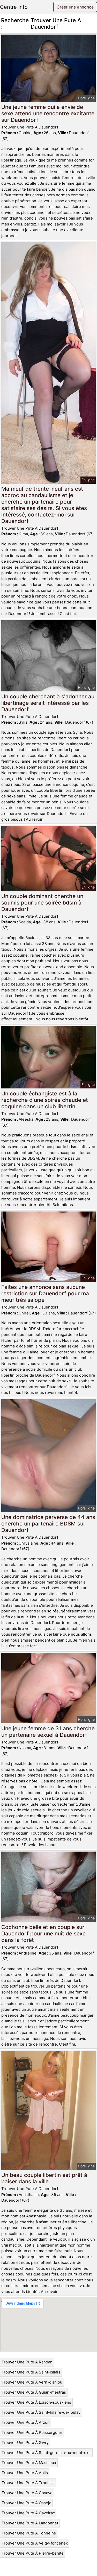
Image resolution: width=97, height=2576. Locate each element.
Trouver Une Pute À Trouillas (28, 2483)
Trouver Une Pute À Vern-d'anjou (32, 2382)
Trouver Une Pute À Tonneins (29, 2533)
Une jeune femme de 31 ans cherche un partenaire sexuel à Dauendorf (48, 1732)
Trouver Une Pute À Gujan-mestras (34, 2392)
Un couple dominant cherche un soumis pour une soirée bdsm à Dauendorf (42, 903)
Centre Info (14, 7)
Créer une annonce (75, 7)
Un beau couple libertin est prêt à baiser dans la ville (44, 2178)
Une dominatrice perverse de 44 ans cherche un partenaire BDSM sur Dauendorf (48, 1524)
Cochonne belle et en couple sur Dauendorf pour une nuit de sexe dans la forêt (43, 1933)
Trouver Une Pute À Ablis (25, 2473)
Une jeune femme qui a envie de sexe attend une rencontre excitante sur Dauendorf (48, 113)
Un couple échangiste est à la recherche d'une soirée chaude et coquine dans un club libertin (45, 1100)
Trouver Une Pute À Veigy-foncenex (35, 2543)
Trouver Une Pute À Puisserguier (32, 2432)
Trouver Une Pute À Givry (25, 2442)
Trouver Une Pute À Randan (27, 2362)
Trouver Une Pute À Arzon (26, 2422)
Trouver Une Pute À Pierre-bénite (33, 2553)
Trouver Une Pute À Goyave (27, 2493)
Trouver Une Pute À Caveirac (28, 2513)
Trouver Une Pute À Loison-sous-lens (36, 2402)
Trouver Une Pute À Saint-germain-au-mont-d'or (46, 2453)
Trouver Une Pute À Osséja (26, 2503)
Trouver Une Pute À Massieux (29, 2463)
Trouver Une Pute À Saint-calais (31, 2372)
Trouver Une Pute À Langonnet (30, 2523)
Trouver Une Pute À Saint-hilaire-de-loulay (41, 2412)
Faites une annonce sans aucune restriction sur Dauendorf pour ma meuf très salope (45, 1293)
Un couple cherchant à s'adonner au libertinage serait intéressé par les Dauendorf (48, 703)
